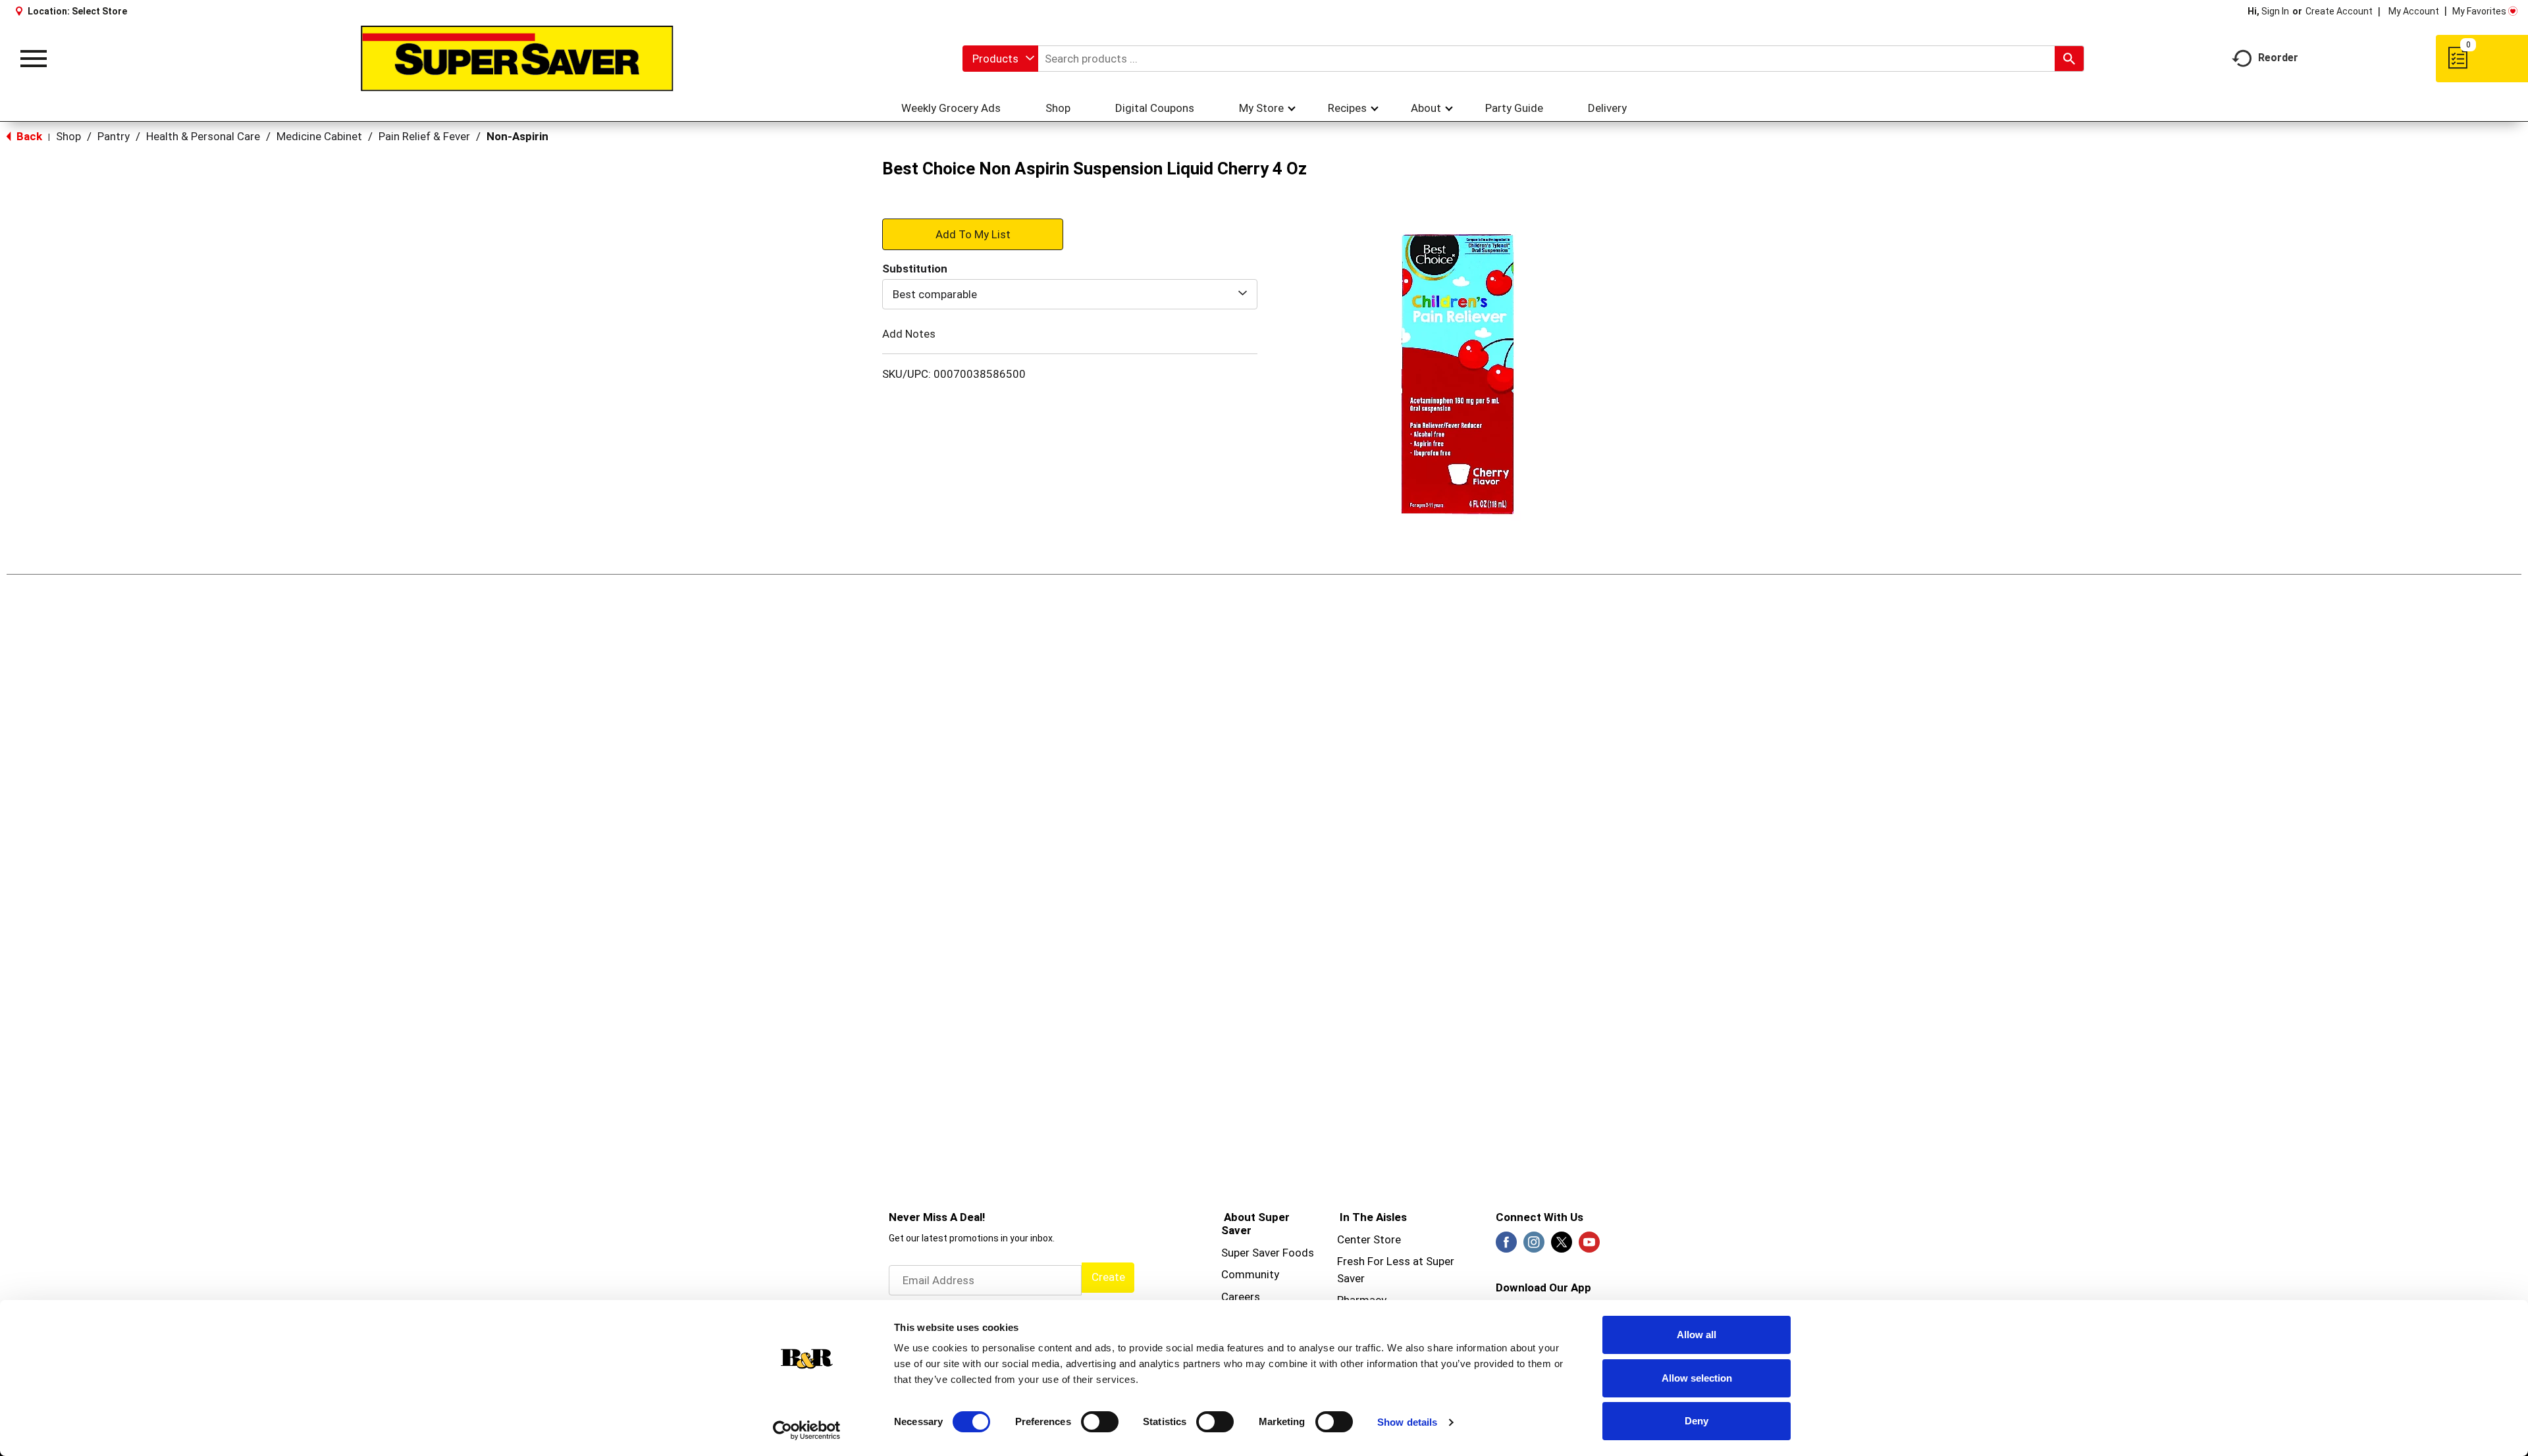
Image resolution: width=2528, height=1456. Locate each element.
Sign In (2275, 11)
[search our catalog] (2069, 59)
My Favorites (2479, 11)
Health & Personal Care (203, 136)
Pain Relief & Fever (424, 136)
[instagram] (1534, 1246)
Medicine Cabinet (319, 136)
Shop (68, 136)
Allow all (1697, 1335)
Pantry (114, 136)
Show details (1407, 1422)
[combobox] (1000, 59)
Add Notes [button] (909, 334)
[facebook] (1506, 1246)
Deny (1697, 1421)
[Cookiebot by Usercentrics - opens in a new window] (807, 1430)
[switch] (1100, 1422)
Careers (1241, 1297)
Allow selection (1697, 1378)
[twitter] (1562, 1246)
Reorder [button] (2278, 58)
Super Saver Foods (1268, 1253)
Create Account (2339, 11)
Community (1250, 1274)
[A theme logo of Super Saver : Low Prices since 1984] (517, 59)
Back (28, 136)
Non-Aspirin (517, 136)
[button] (973, 234)
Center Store (1369, 1239)
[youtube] (1589, 1246)
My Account (2414, 11)
